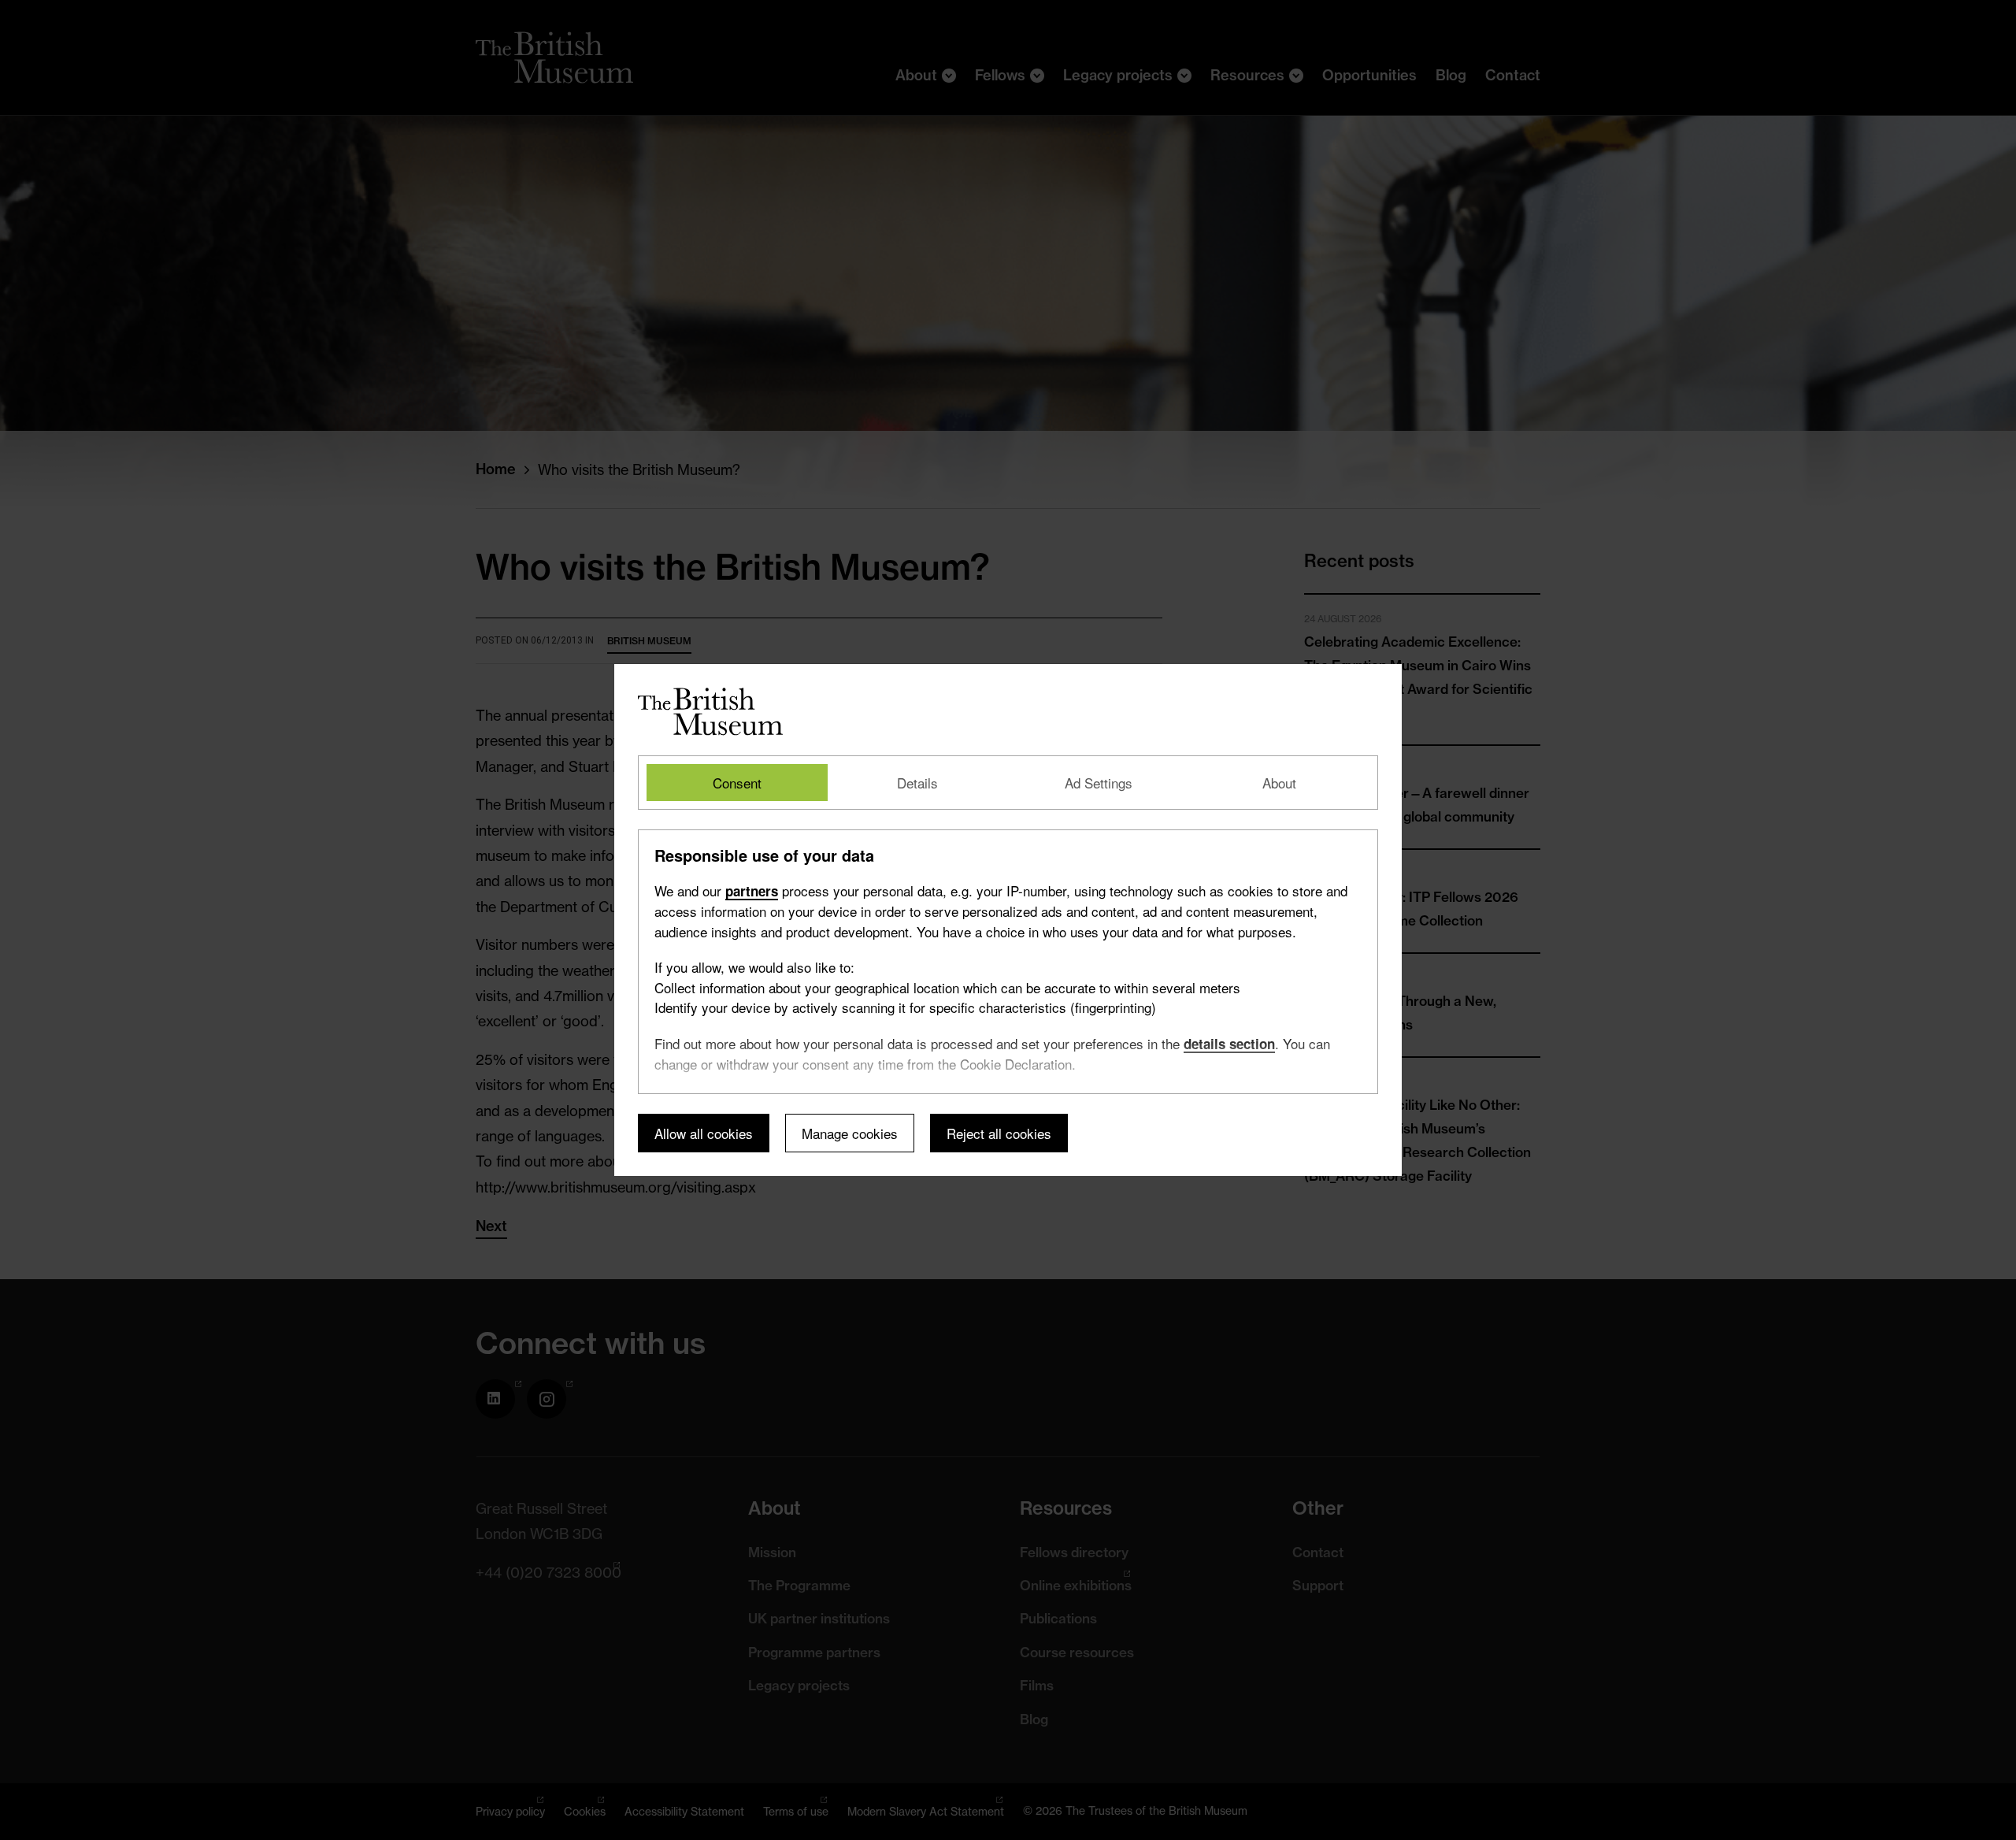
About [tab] (1279, 783)
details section (1229, 1044)
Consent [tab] (737, 783)
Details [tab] (917, 783)
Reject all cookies (999, 1133)
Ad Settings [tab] (1099, 783)
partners (752, 891)
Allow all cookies (704, 1133)
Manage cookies (850, 1133)
